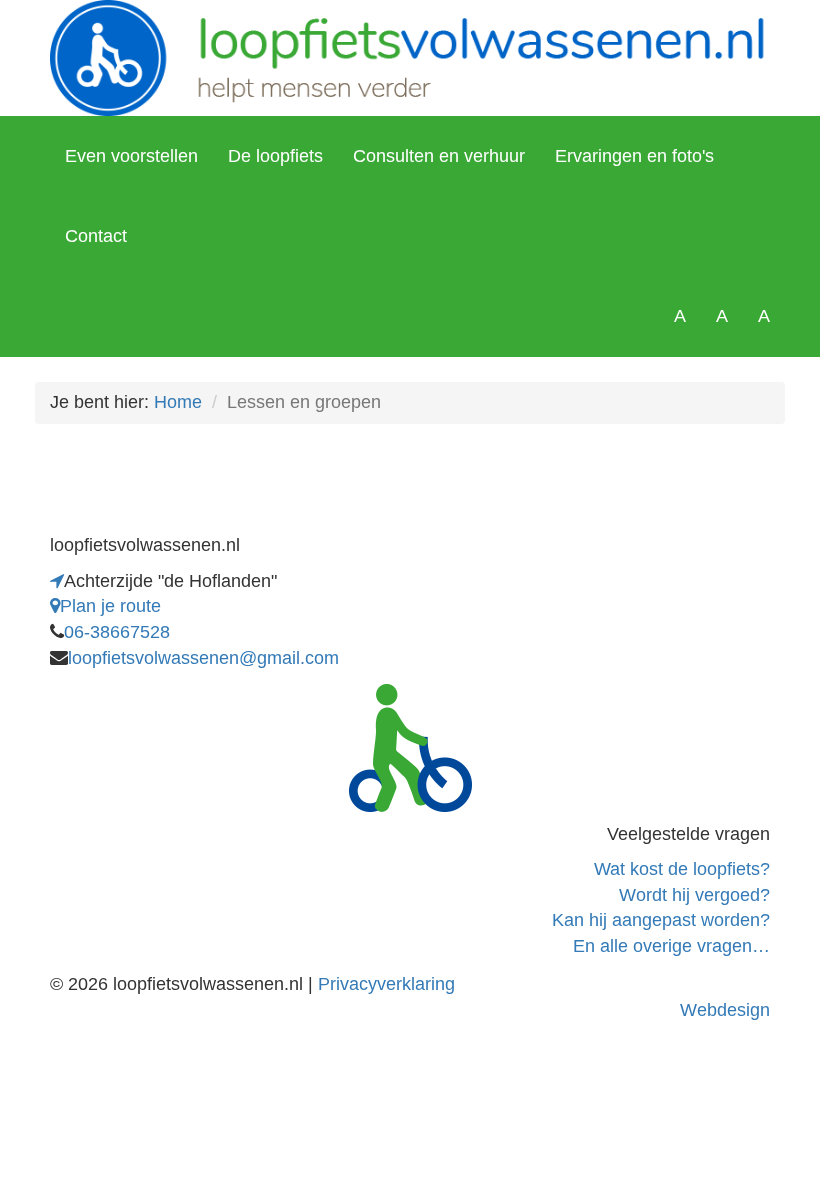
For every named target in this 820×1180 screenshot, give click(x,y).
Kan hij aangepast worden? (661, 920)
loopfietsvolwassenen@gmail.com (203, 658)
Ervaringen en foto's (634, 156)
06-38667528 (117, 632)
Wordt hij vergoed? (694, 895)
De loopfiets (275, 156)
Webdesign (725, 1010)
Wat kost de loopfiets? (682, 869)
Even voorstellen (131, 156)
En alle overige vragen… (671, 946)
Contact (96, 236)
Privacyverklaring (386, 984)
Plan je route (110, 606)
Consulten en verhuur (439, 156)
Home (178, 402)
